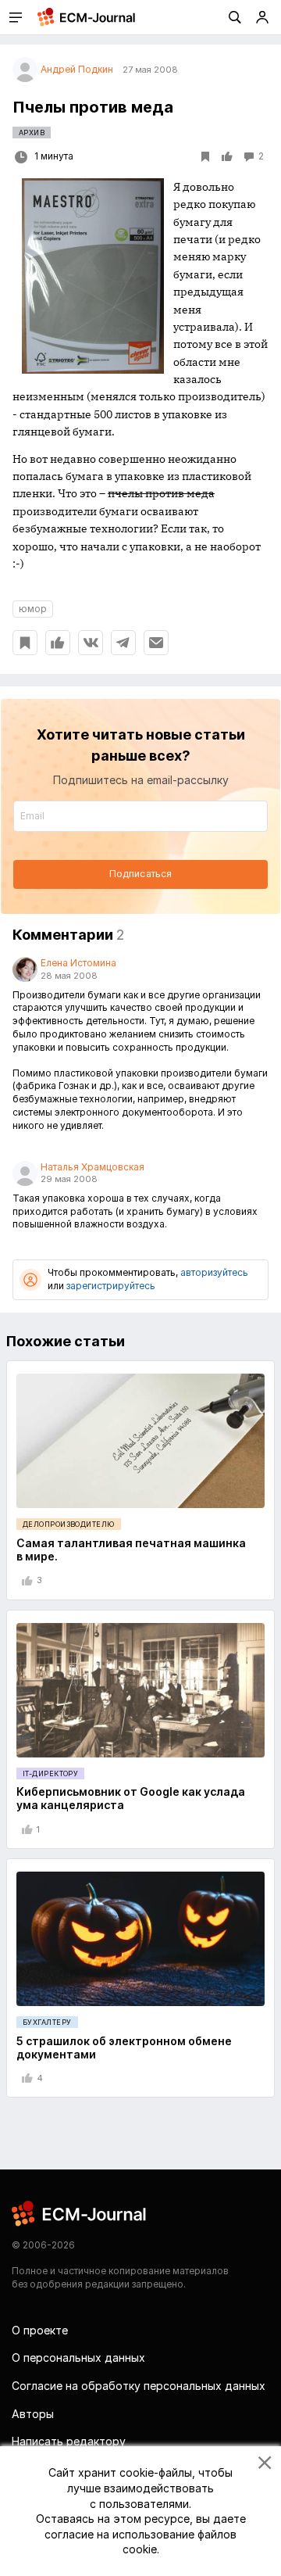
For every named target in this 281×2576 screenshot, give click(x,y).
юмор (33, 609)
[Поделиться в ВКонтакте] (91, 643)
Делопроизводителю (69, 1524)
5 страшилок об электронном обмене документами (124, 2048)
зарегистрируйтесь (111, 1286)
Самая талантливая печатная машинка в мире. (131, 1550)
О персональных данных (78, 2357)
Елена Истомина (78, 963)
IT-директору (50, 1773)
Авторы (33, 2414)
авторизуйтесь (214, 1272)
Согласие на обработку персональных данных (139, 2386)
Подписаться (140, 874)
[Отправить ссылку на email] (156, 643)
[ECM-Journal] (80, 2213)
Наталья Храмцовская (92, 1167)
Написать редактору (69, 2441)
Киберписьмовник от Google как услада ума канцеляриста (131, 1798)
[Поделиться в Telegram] (123, 643)
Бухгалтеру (47, 2022)
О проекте (40, 2330)
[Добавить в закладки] (25, 643)
